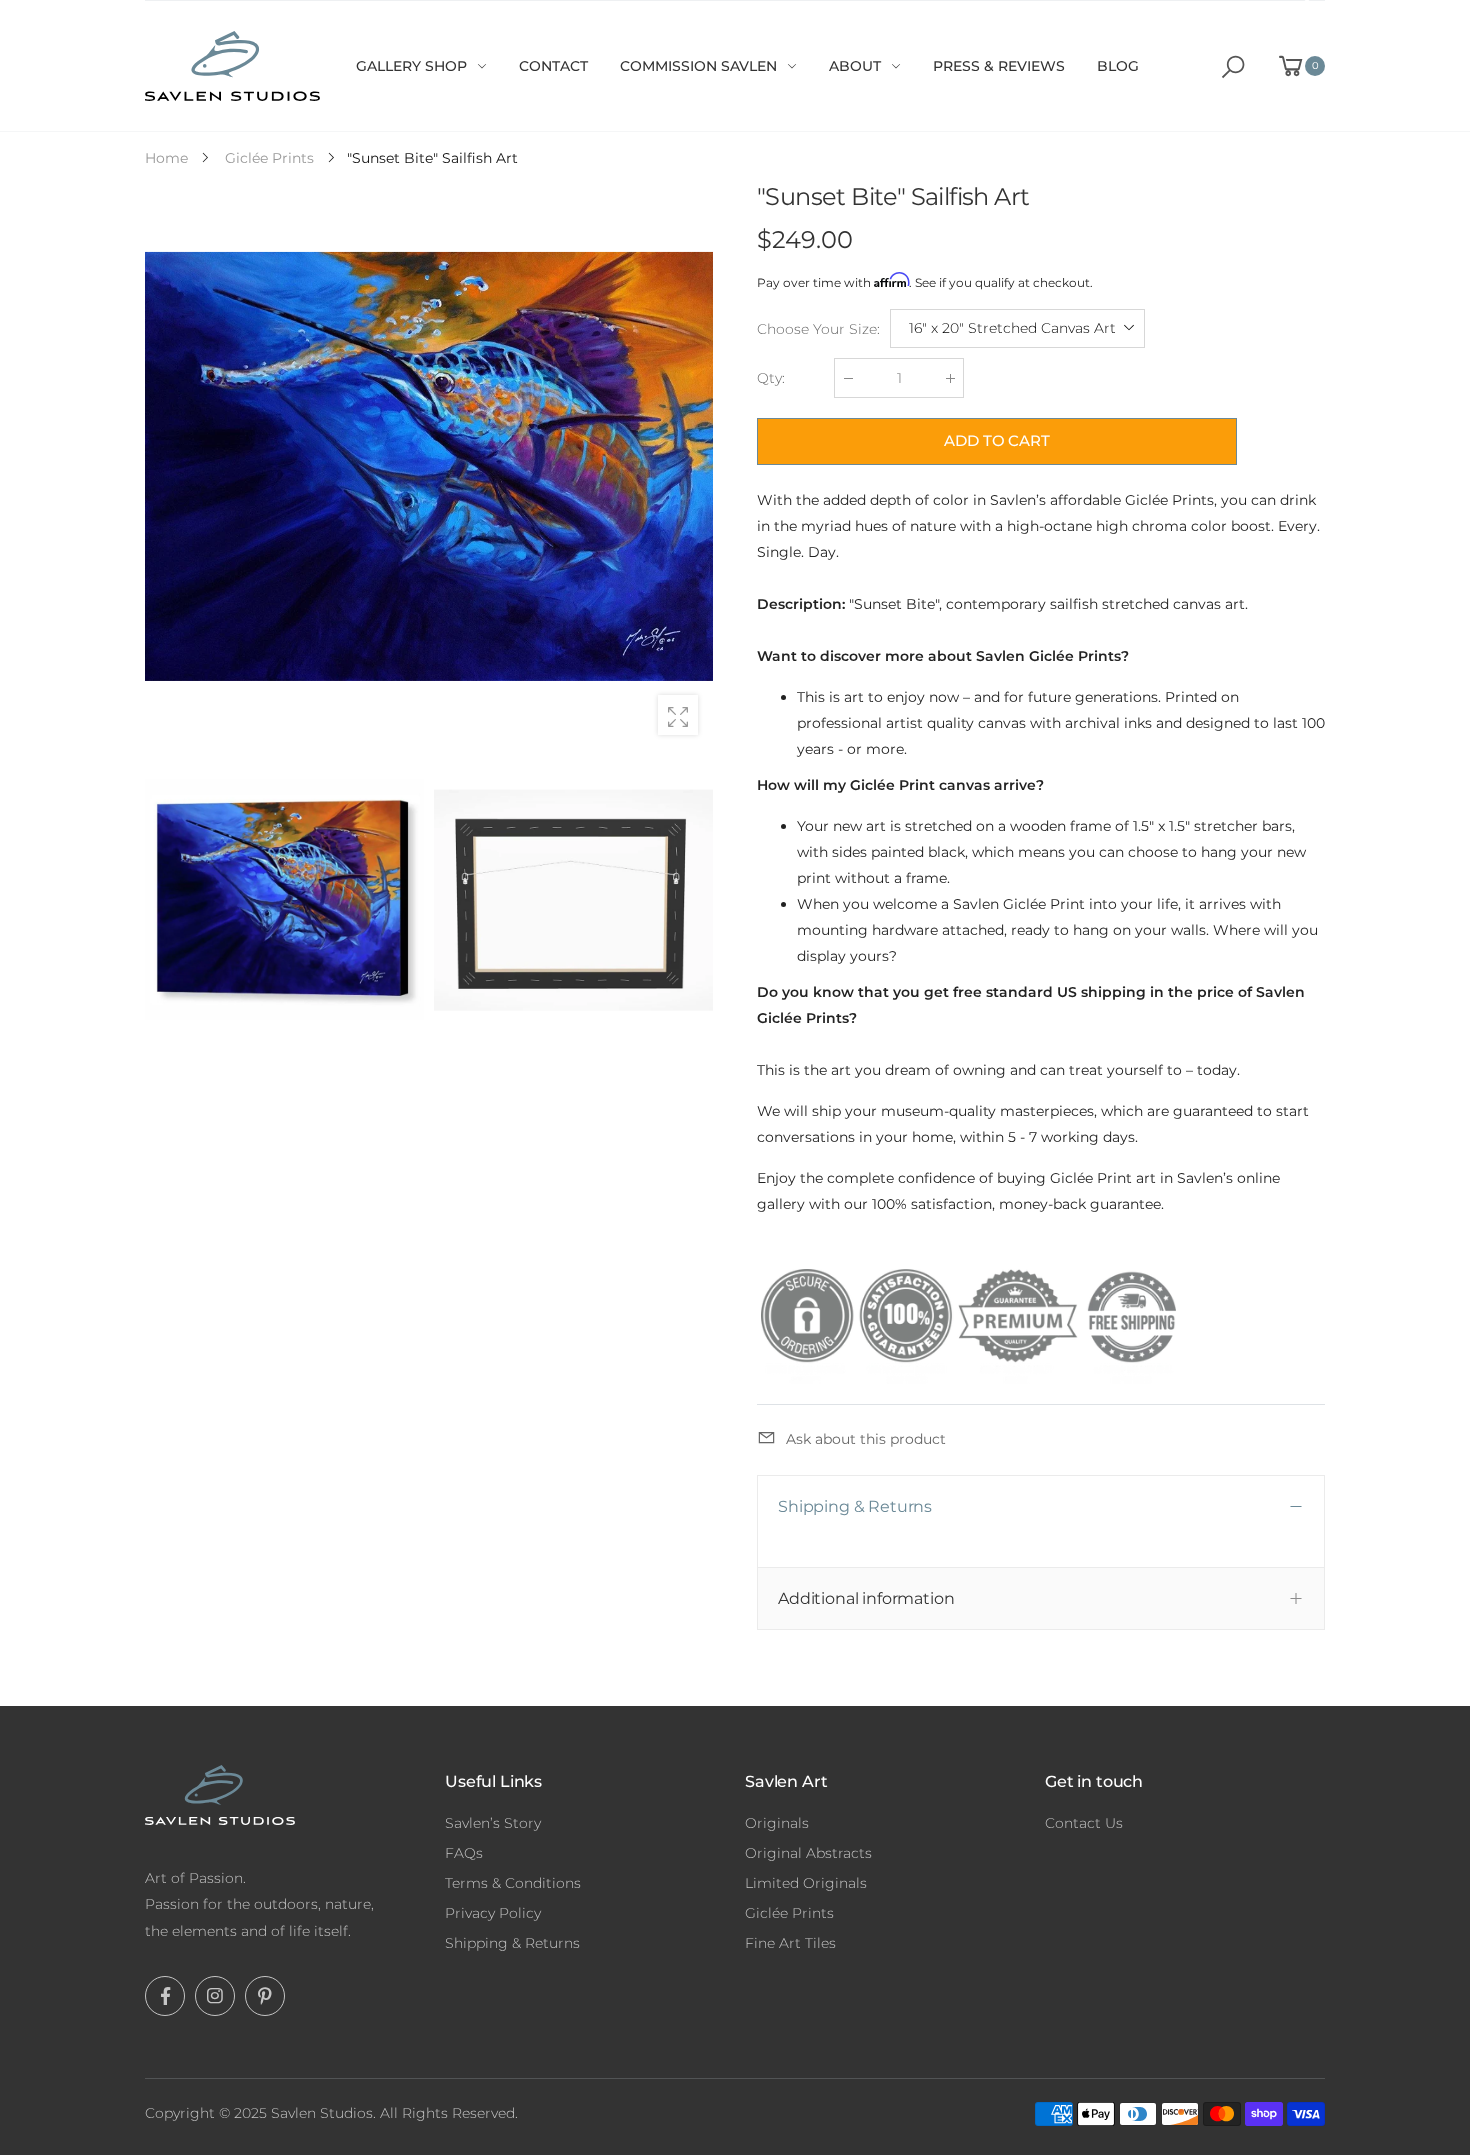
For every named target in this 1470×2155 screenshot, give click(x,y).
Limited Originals (806, 1883)
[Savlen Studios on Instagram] (215, 1996)
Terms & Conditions (513, 1883)
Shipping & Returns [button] (855, 1506)
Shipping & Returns (512, 1943)
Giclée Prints (789, 1913)
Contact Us (1084, 1823)
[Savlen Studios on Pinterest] (265, 1996)
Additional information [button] (866, 1598)
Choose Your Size (818, 329)
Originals (777, 1823)
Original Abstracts (808, 1853)
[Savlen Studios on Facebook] (165, 1996)
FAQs (464, 1853)
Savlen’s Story (493, 1823)
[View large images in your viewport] (678, 715)
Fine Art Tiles (790, 1943)
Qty (771, 379)
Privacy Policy (493, 1913)
